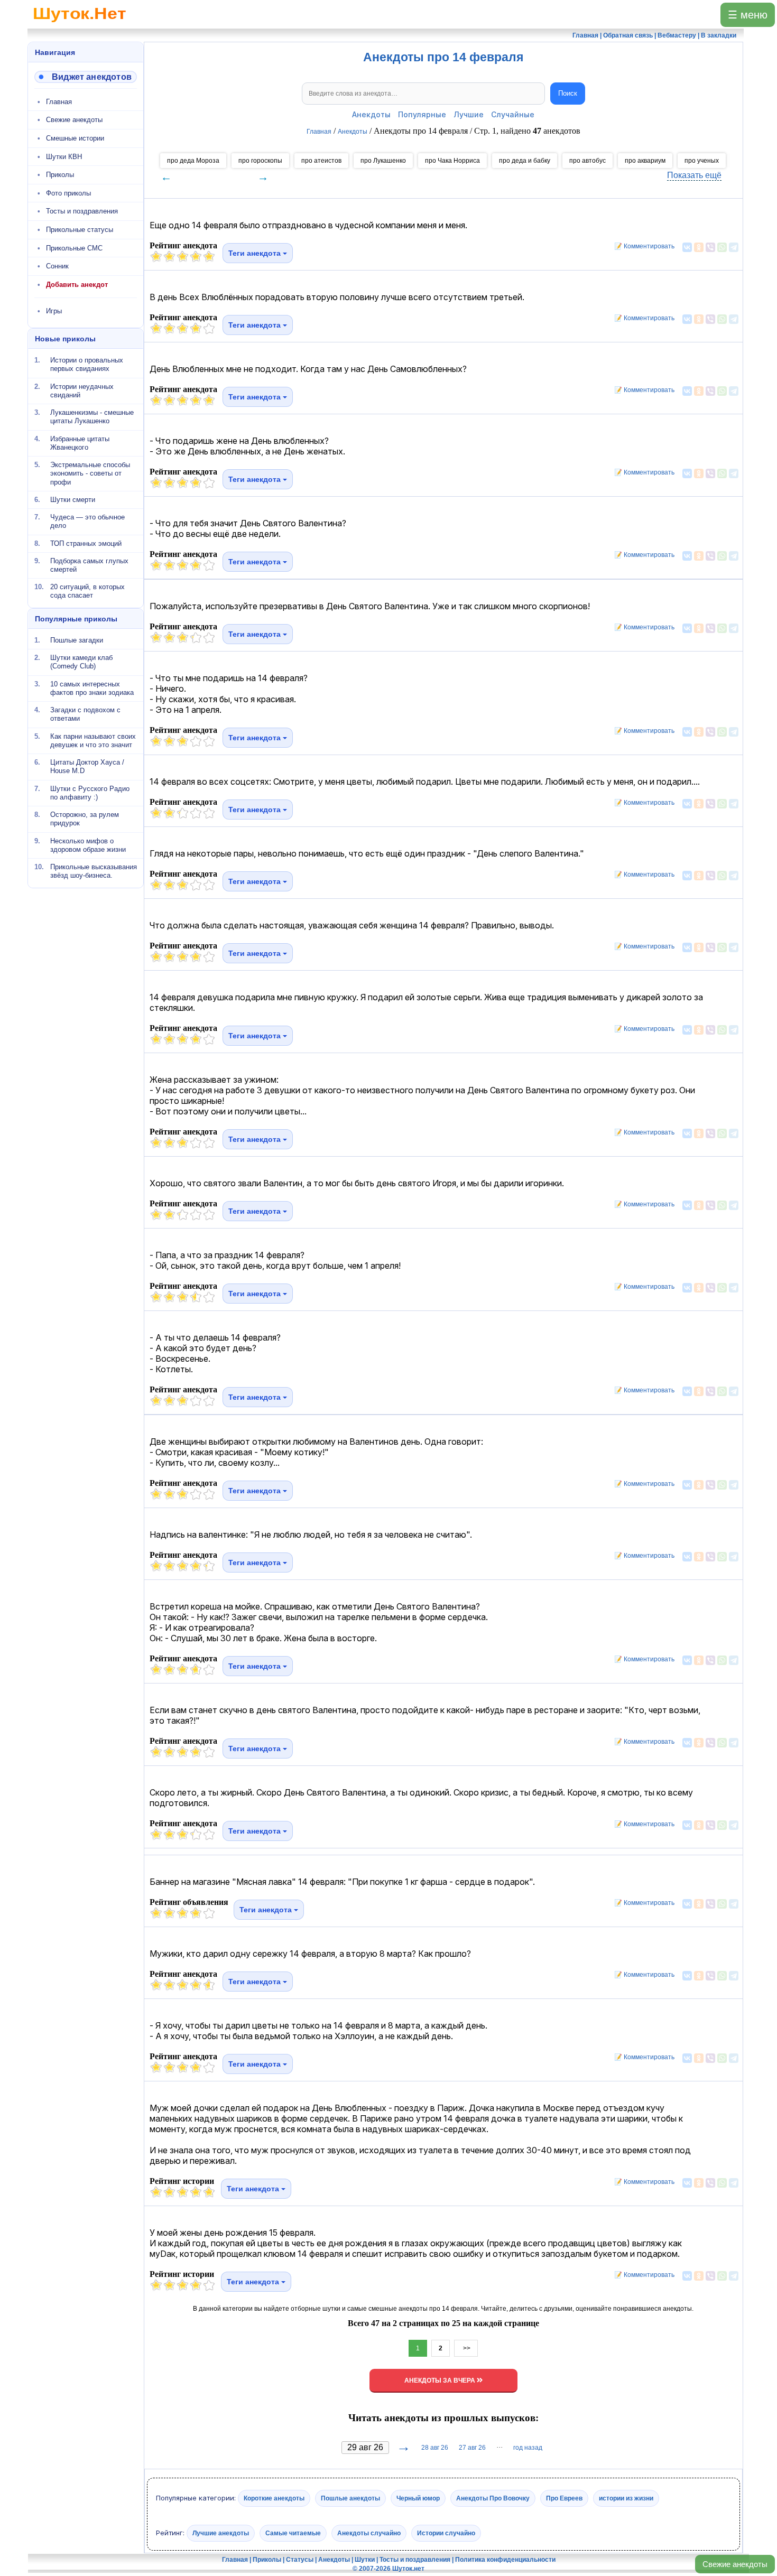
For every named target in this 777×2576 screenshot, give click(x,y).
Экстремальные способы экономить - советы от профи (90, 473)
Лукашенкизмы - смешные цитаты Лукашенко (92, 417)
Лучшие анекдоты (221, 2533)
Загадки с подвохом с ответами (85, 714)
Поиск (568, 93)
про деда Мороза (193, 161)
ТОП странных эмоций (86, 543)
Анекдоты (371, 114)
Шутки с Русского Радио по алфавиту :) (90, 792)
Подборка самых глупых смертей (89, 565)
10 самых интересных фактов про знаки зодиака (92, 688)
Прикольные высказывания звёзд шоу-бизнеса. (94, 871)
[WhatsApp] (722, 247)
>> (466, 2348)
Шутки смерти (73, 500)
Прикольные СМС (74, 248)
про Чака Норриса (452, 161)
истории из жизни (626, 2498)
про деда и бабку (525, 161)
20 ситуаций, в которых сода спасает (87, 591)
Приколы (60, 175)
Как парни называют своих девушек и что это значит (93, 740)
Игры (54, 311)
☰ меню (748, 15)
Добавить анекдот (77, 285)
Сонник (57, 266)
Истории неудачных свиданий (82, 390)
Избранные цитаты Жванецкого (80, 443)
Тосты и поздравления (82, 211)
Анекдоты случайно (369, 2533)
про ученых (702, 161)
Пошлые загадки (77, 640)
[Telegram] (734, 247)
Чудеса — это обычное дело (87, 521)
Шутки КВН (64, 157)
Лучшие (469, 114)
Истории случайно (446, 2533)
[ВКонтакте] (687, 247)
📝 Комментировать (642, 246)
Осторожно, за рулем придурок (85, 819)
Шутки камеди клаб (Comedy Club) (81, 662)
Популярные (422, 114)
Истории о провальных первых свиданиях (87, 364)
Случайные (513, 114)
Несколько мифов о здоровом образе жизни (88, 845)
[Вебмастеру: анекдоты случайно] (86, 77)
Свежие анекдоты (735, 2564)
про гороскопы (260, 161)
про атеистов (321, 161)
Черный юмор (418, 2498)
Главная (59, 102)
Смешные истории (75, 138)
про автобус (588, 161)
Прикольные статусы (80, 230)
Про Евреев (564, 2498)
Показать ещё (694, 175)
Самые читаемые (293, 2533)
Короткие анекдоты (274, 2498)
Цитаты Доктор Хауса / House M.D (87, 766)
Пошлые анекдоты (350, 2498)
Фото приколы (68, 193)
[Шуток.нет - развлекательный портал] (80, 24)
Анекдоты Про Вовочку (493, 2498)
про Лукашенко (383, 161)
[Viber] (710, 247)
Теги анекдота (256, 253)
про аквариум (645, 161)
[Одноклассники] (699, 247)
